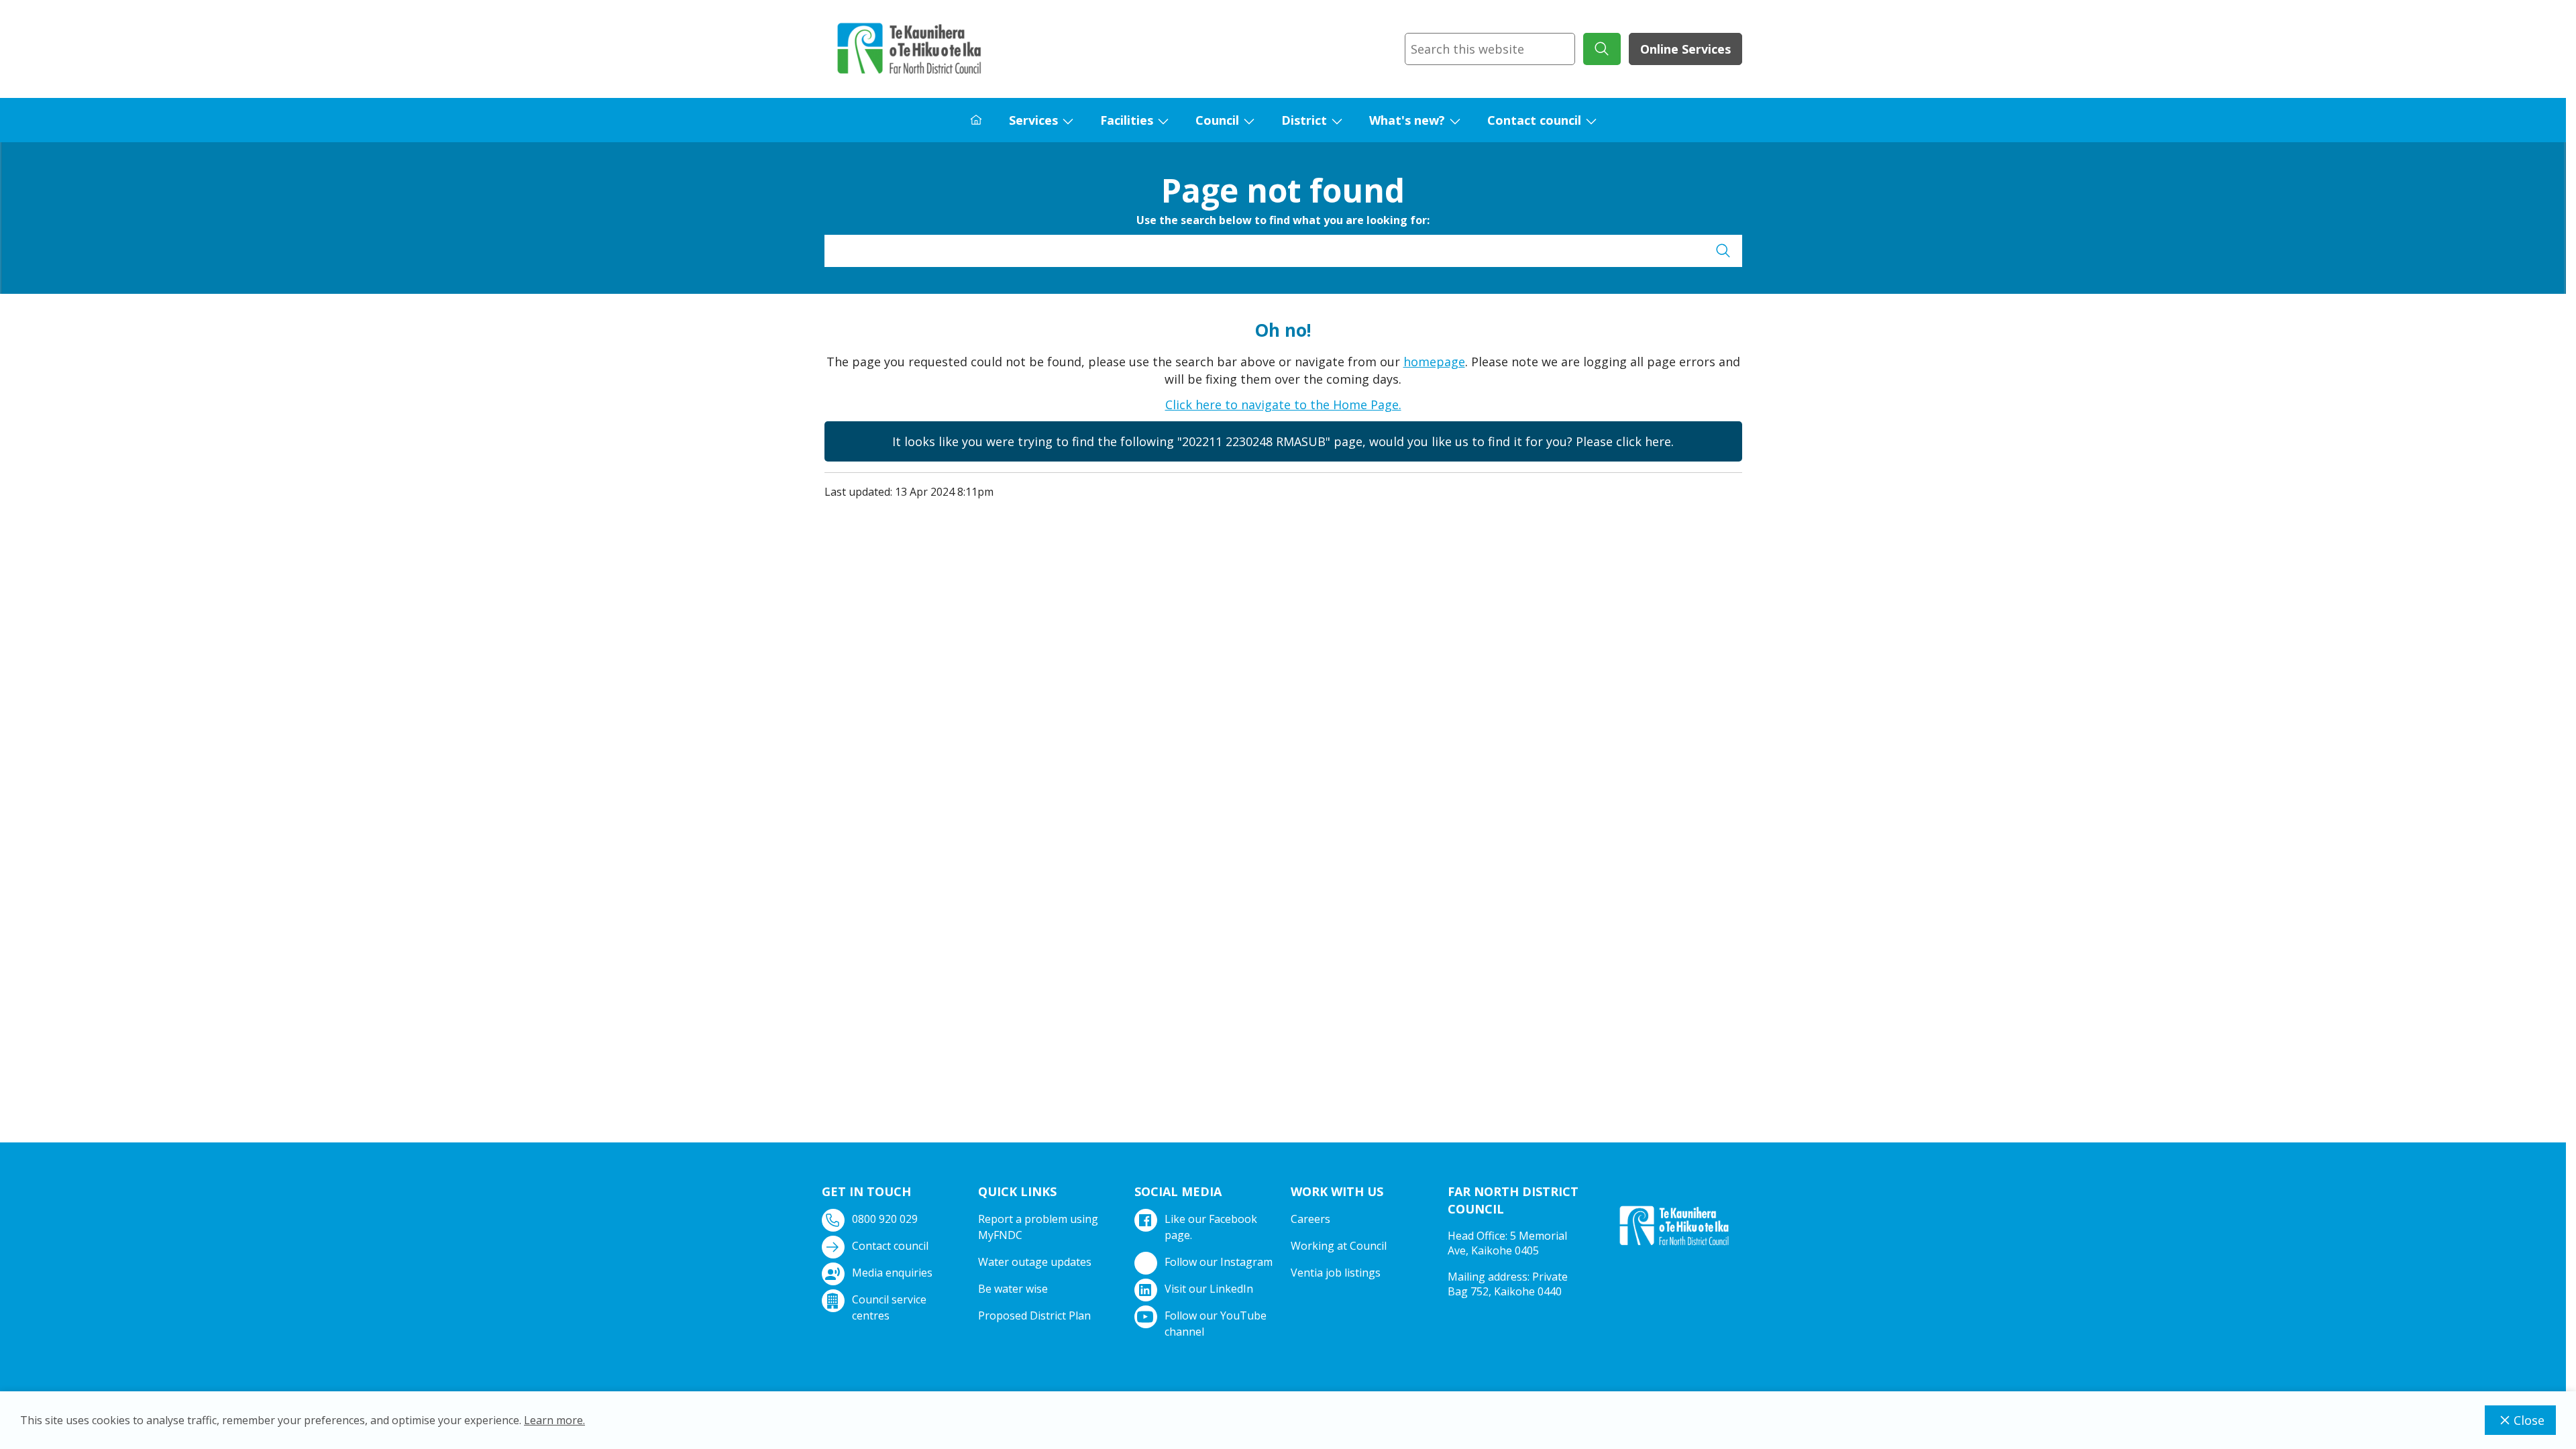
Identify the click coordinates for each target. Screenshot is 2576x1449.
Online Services (1685, 49)
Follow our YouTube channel (1216, 1324)
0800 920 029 (885, 1219)
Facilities (1127, 120)
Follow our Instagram (1219, 1262)
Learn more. (554, 1420)
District (1304, 120)
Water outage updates (1035, 1262)
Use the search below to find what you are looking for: (1283, 220)
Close (2529, 1420)
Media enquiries (892, 1273)
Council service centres (889, 1307)
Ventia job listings (1336, 1273)
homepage (1434, 362)
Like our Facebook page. (1211, 1227)
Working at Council (1339, 1246)
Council (1217, 120)
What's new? (1407, 120)
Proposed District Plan (1034, 1316)
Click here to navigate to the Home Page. (1283, 405)
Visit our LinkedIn (1209, 1289)
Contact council (1534, 120)
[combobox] (1490, 49)
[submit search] (1602, 49)
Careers (1310, 1219)
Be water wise (1013, 1289)
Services (1033, 120)
